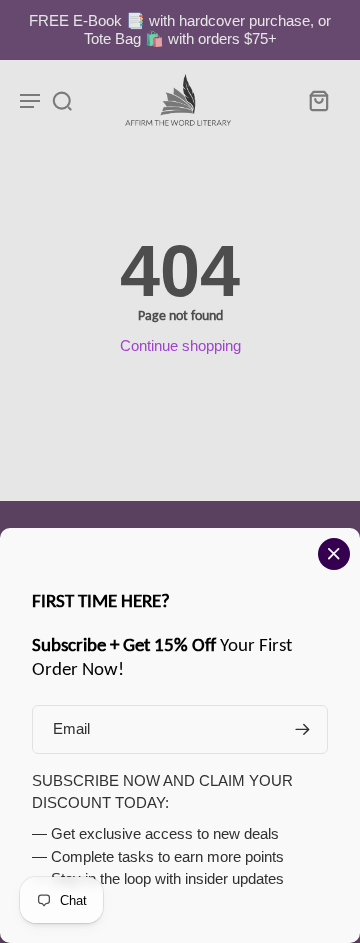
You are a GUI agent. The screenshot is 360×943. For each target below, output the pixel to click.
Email (71, 728)
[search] (62, 100)
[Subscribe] (302, 729)
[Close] (334, 554)
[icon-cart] (318, 100)
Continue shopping (180, 345)
